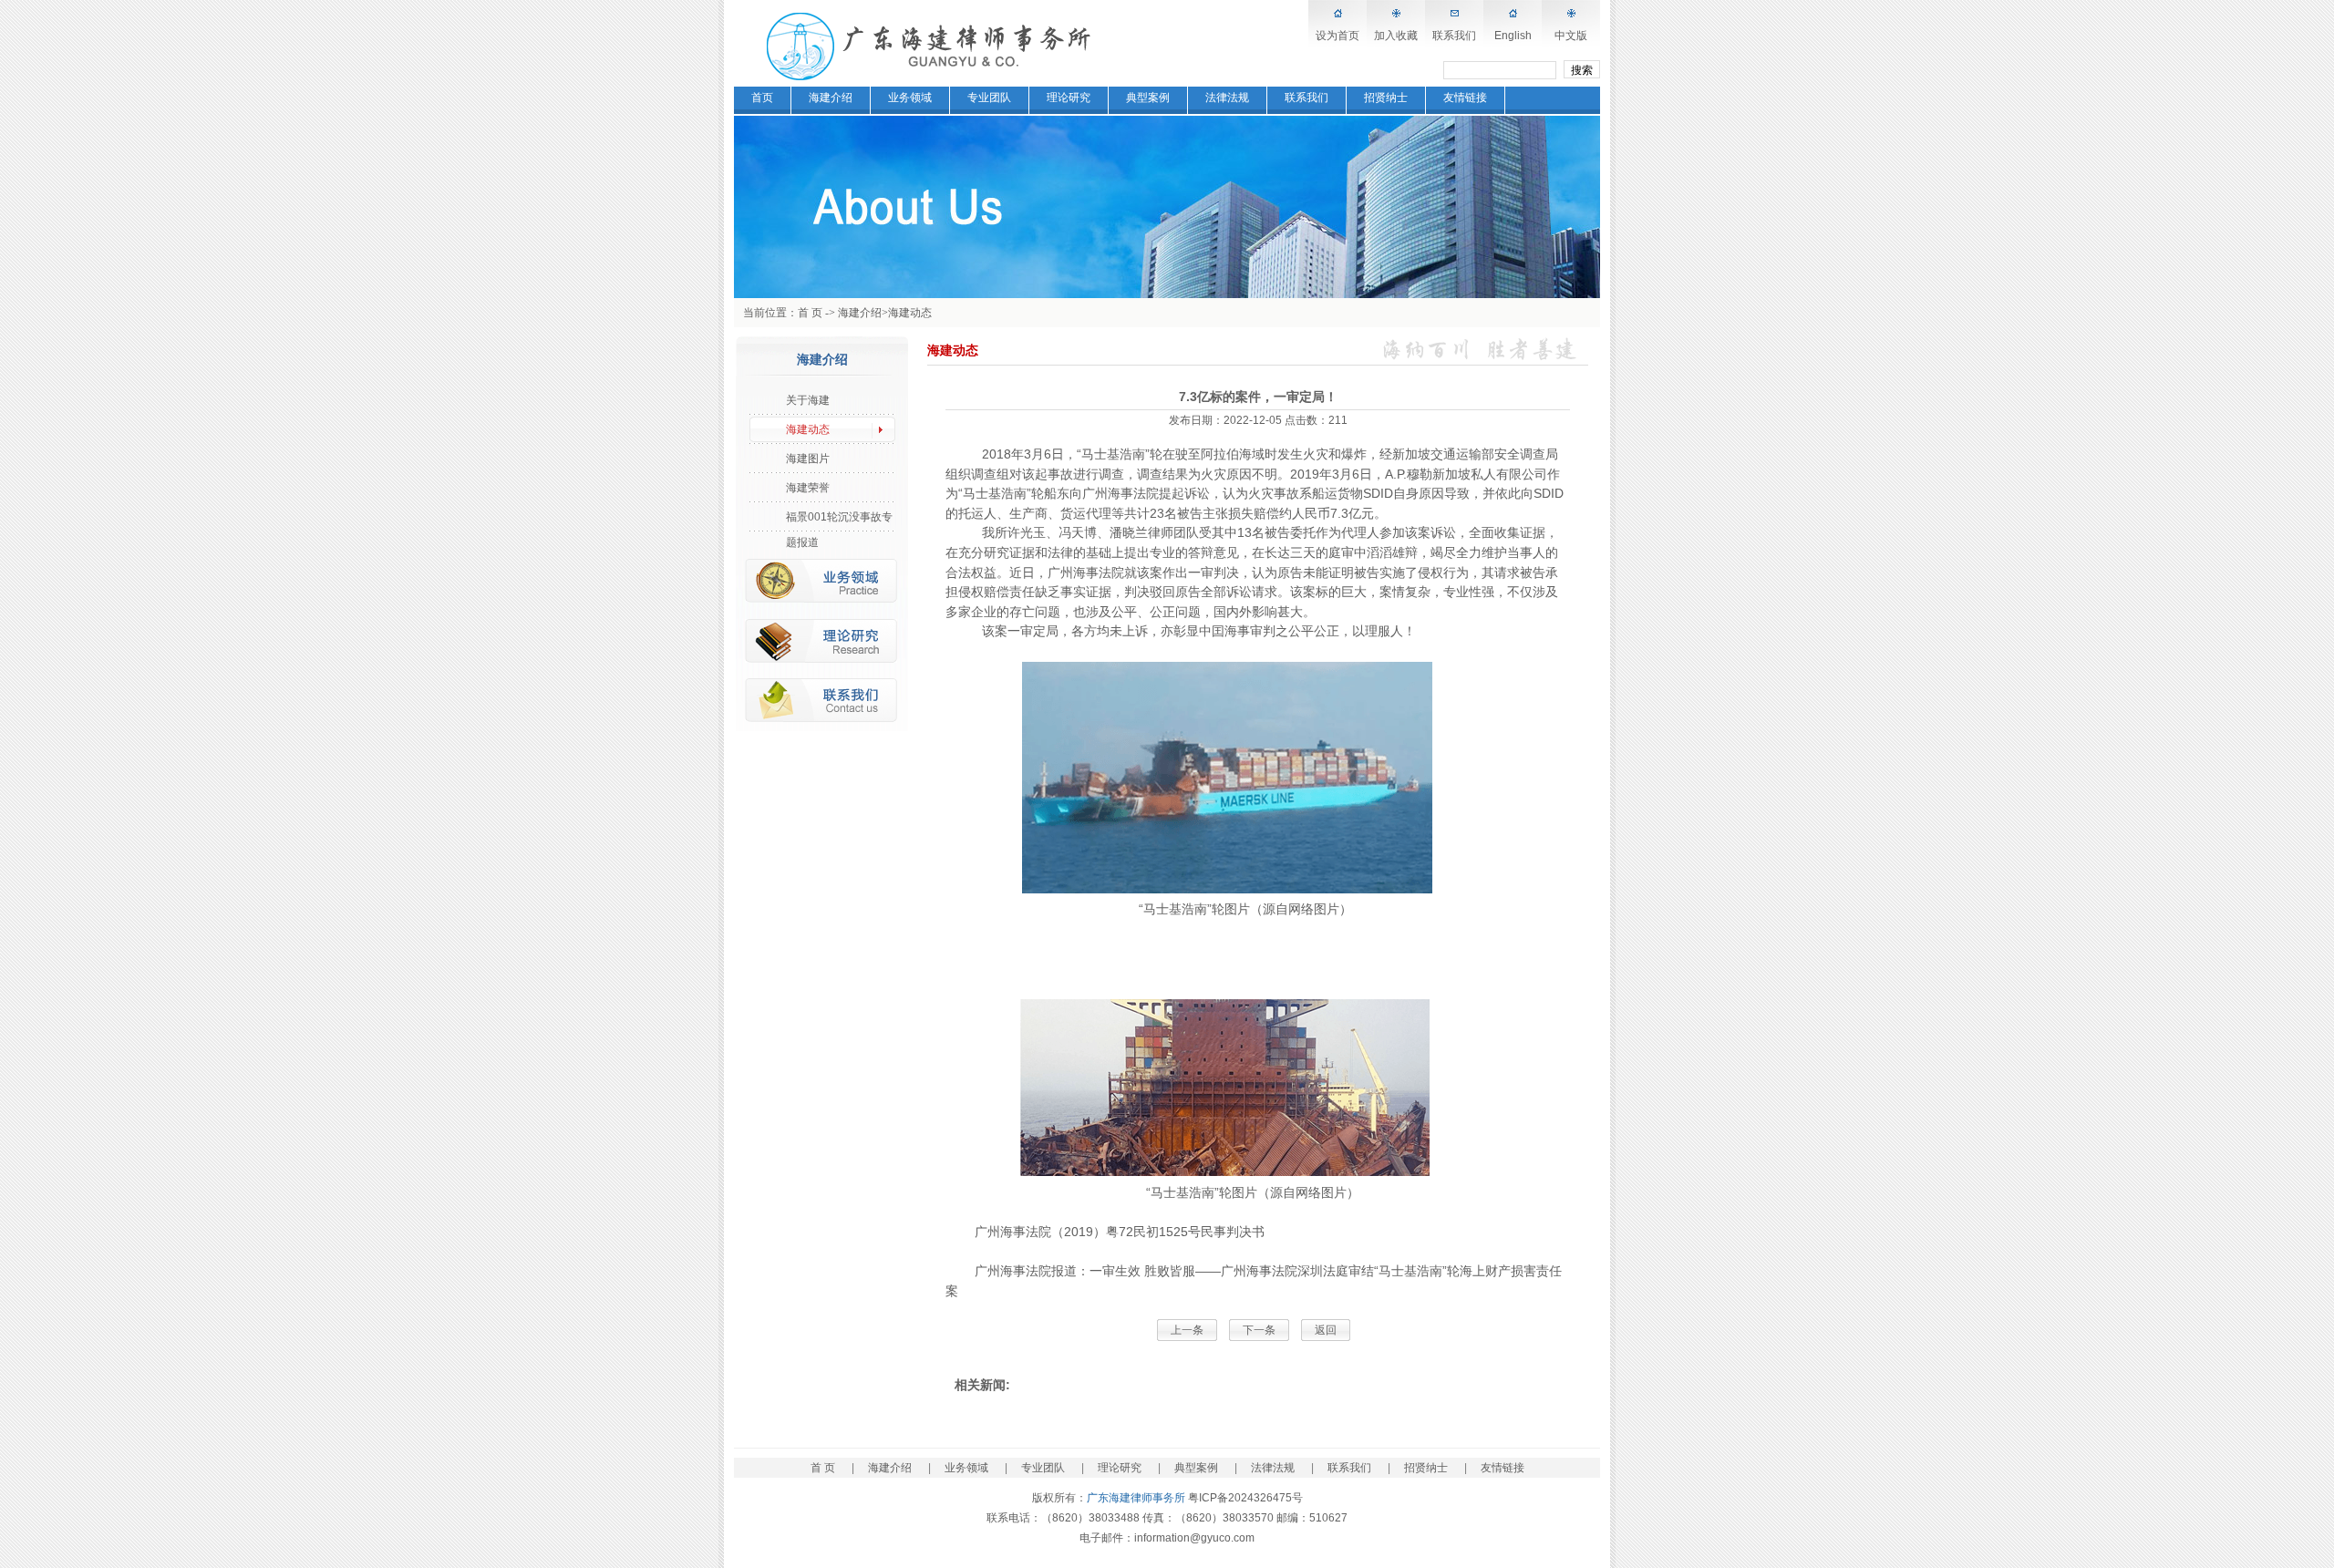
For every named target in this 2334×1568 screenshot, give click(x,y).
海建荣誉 (808, 488)
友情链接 (1465, 98)
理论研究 (1069, 98)
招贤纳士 (1386, 98)
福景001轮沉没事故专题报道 (839, 520)
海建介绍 (831, 98)
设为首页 (1337, 36)
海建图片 (808, 459)
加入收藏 (1396, 36)
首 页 (810, 313)
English (1513, 36)
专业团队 (989, 98)
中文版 (1571, 36)
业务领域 (910, 98)
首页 (762, 98)
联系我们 (1454, 36)
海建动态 (910, 313)
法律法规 (1227, 98)
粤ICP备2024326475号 (1245, 1498)
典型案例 (1148, 98)
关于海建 (808, 400)
